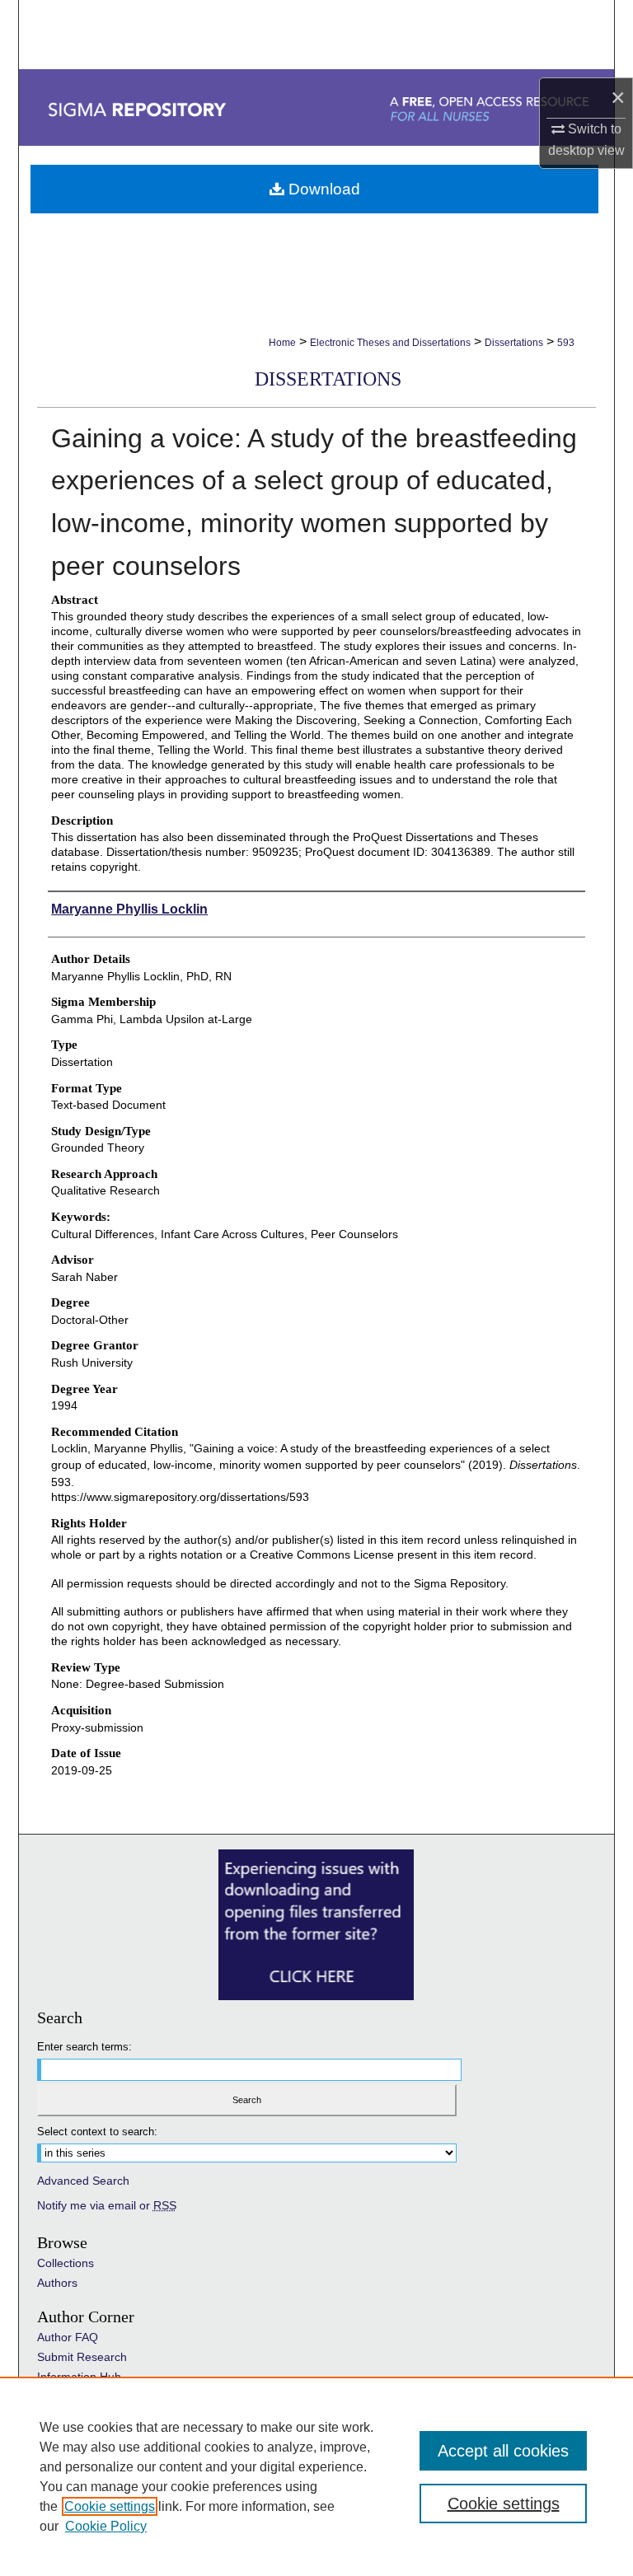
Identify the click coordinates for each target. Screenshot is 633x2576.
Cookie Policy (106, 2526)
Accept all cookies (503, 2451)
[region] (316, 2476)
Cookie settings (110, 2506)
